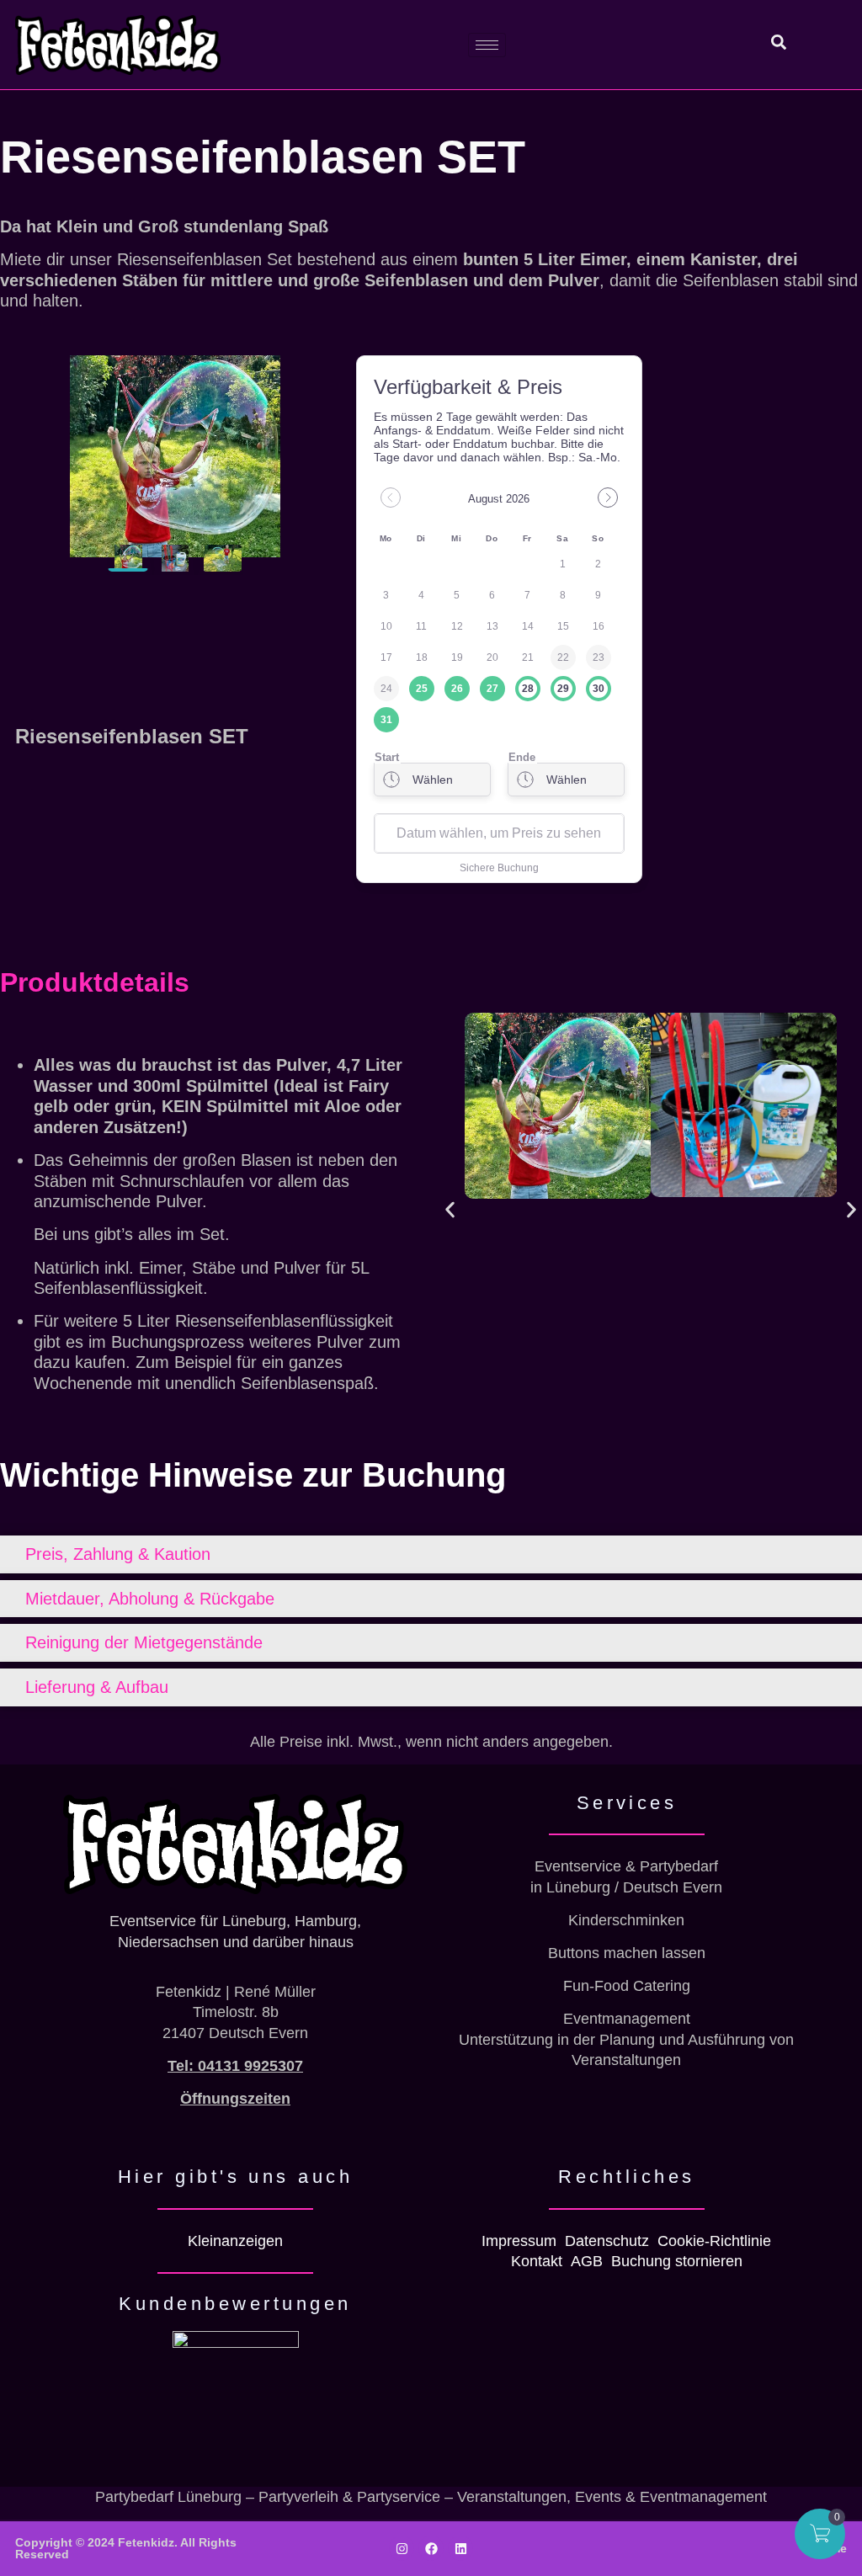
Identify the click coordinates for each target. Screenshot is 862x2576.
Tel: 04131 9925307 (235, 2066)
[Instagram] (402, 2548)
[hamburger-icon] (487, 45)
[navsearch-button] (769, 45)
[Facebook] (431, 2548)
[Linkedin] (460, 2548)
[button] (450, 1209)
